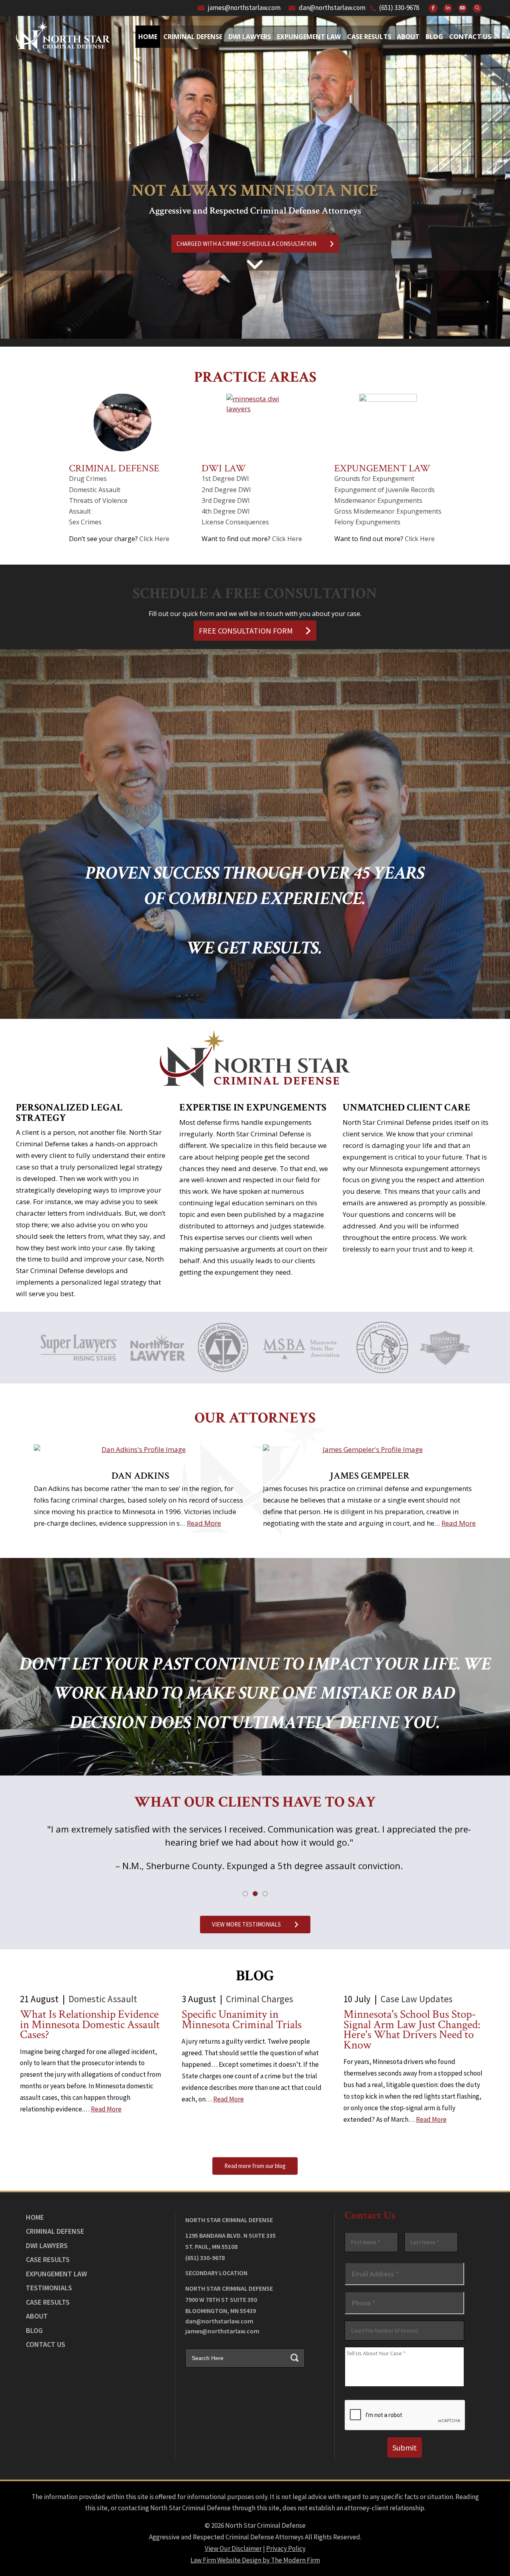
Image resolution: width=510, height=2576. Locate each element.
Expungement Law (309, 37)
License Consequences (235, 522)
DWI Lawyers (47, 2245)
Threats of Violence (98, 500)
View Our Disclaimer (233, 2549)
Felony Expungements (367, 522)
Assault (80, 511)
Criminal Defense (193, 37)
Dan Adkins (140, 1476)
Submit (405, 2447)
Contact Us (470, 37)
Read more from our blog (255, 2166)
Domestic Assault (95, 490)
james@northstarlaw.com (244, 8)
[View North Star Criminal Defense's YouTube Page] (463, 8)
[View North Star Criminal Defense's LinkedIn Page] (448, 8)
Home (148, 37)
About (408, 37)
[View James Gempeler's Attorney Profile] (370, 1450)
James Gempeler (370, 1476)
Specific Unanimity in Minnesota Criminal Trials (242, 2020)
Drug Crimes (88, 479)
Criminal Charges (260, 1999)
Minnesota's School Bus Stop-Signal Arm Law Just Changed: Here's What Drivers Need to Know (412, 2030)
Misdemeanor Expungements (378, 500)
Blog (434, 37)
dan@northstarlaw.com (332, 8)
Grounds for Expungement (374, 479)
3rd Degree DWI (226, 500)
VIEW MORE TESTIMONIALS (247, 1924)
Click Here (154, 539)
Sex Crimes (85, 522)
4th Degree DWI (226, 511)
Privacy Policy (286, 2549)
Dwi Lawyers (250, 37)
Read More (204, 1523)
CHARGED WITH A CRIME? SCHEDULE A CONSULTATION (247, 244)
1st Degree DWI (225, 479)
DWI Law (224, 468)
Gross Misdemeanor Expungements (388, 511)
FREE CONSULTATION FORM (246, 631)
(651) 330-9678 (399, 8)
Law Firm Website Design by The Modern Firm (255, 2560)
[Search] (477, 8)
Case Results (369, 37)
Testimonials (49, 2288)
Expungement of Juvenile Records (384, 490)
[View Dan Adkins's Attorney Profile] (140, 1450)
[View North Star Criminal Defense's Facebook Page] (433, 8)
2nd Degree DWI (226, 490)
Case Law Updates (417, 1999)
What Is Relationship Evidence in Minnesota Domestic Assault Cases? (90, 2025)
